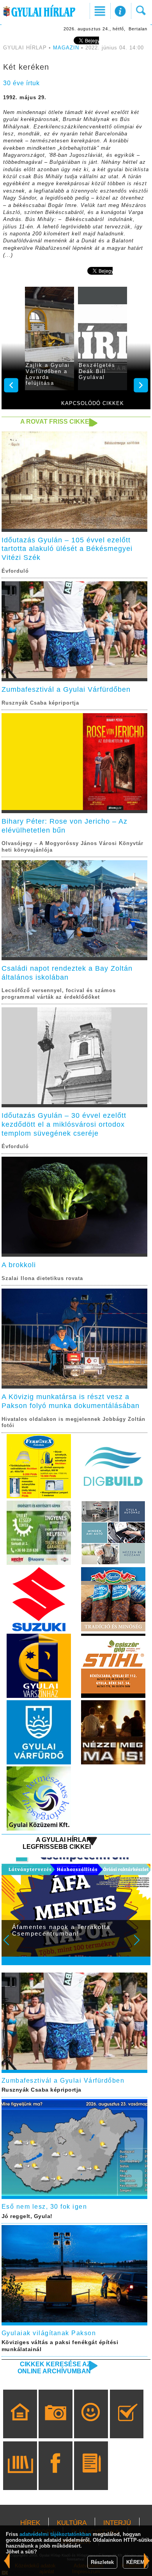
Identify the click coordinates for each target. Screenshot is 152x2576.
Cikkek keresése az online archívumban (54, 2368)
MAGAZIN (66, 48)
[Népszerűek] (91, 2425)
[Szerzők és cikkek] (91, 2477)
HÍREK (30, 2523)
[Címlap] (20, 2425)
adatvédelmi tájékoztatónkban (55, 2534)
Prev (11, 1945)
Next (141, 1945)
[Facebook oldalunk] (56, 2477)
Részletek (102, 2562)
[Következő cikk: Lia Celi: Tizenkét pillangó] (7, 2561)
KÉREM (135, 2562)
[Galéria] (56, 2425)
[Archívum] (20, 2477)
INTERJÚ (117, 2523)
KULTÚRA (72, 2523)
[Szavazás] (127, 2425)
